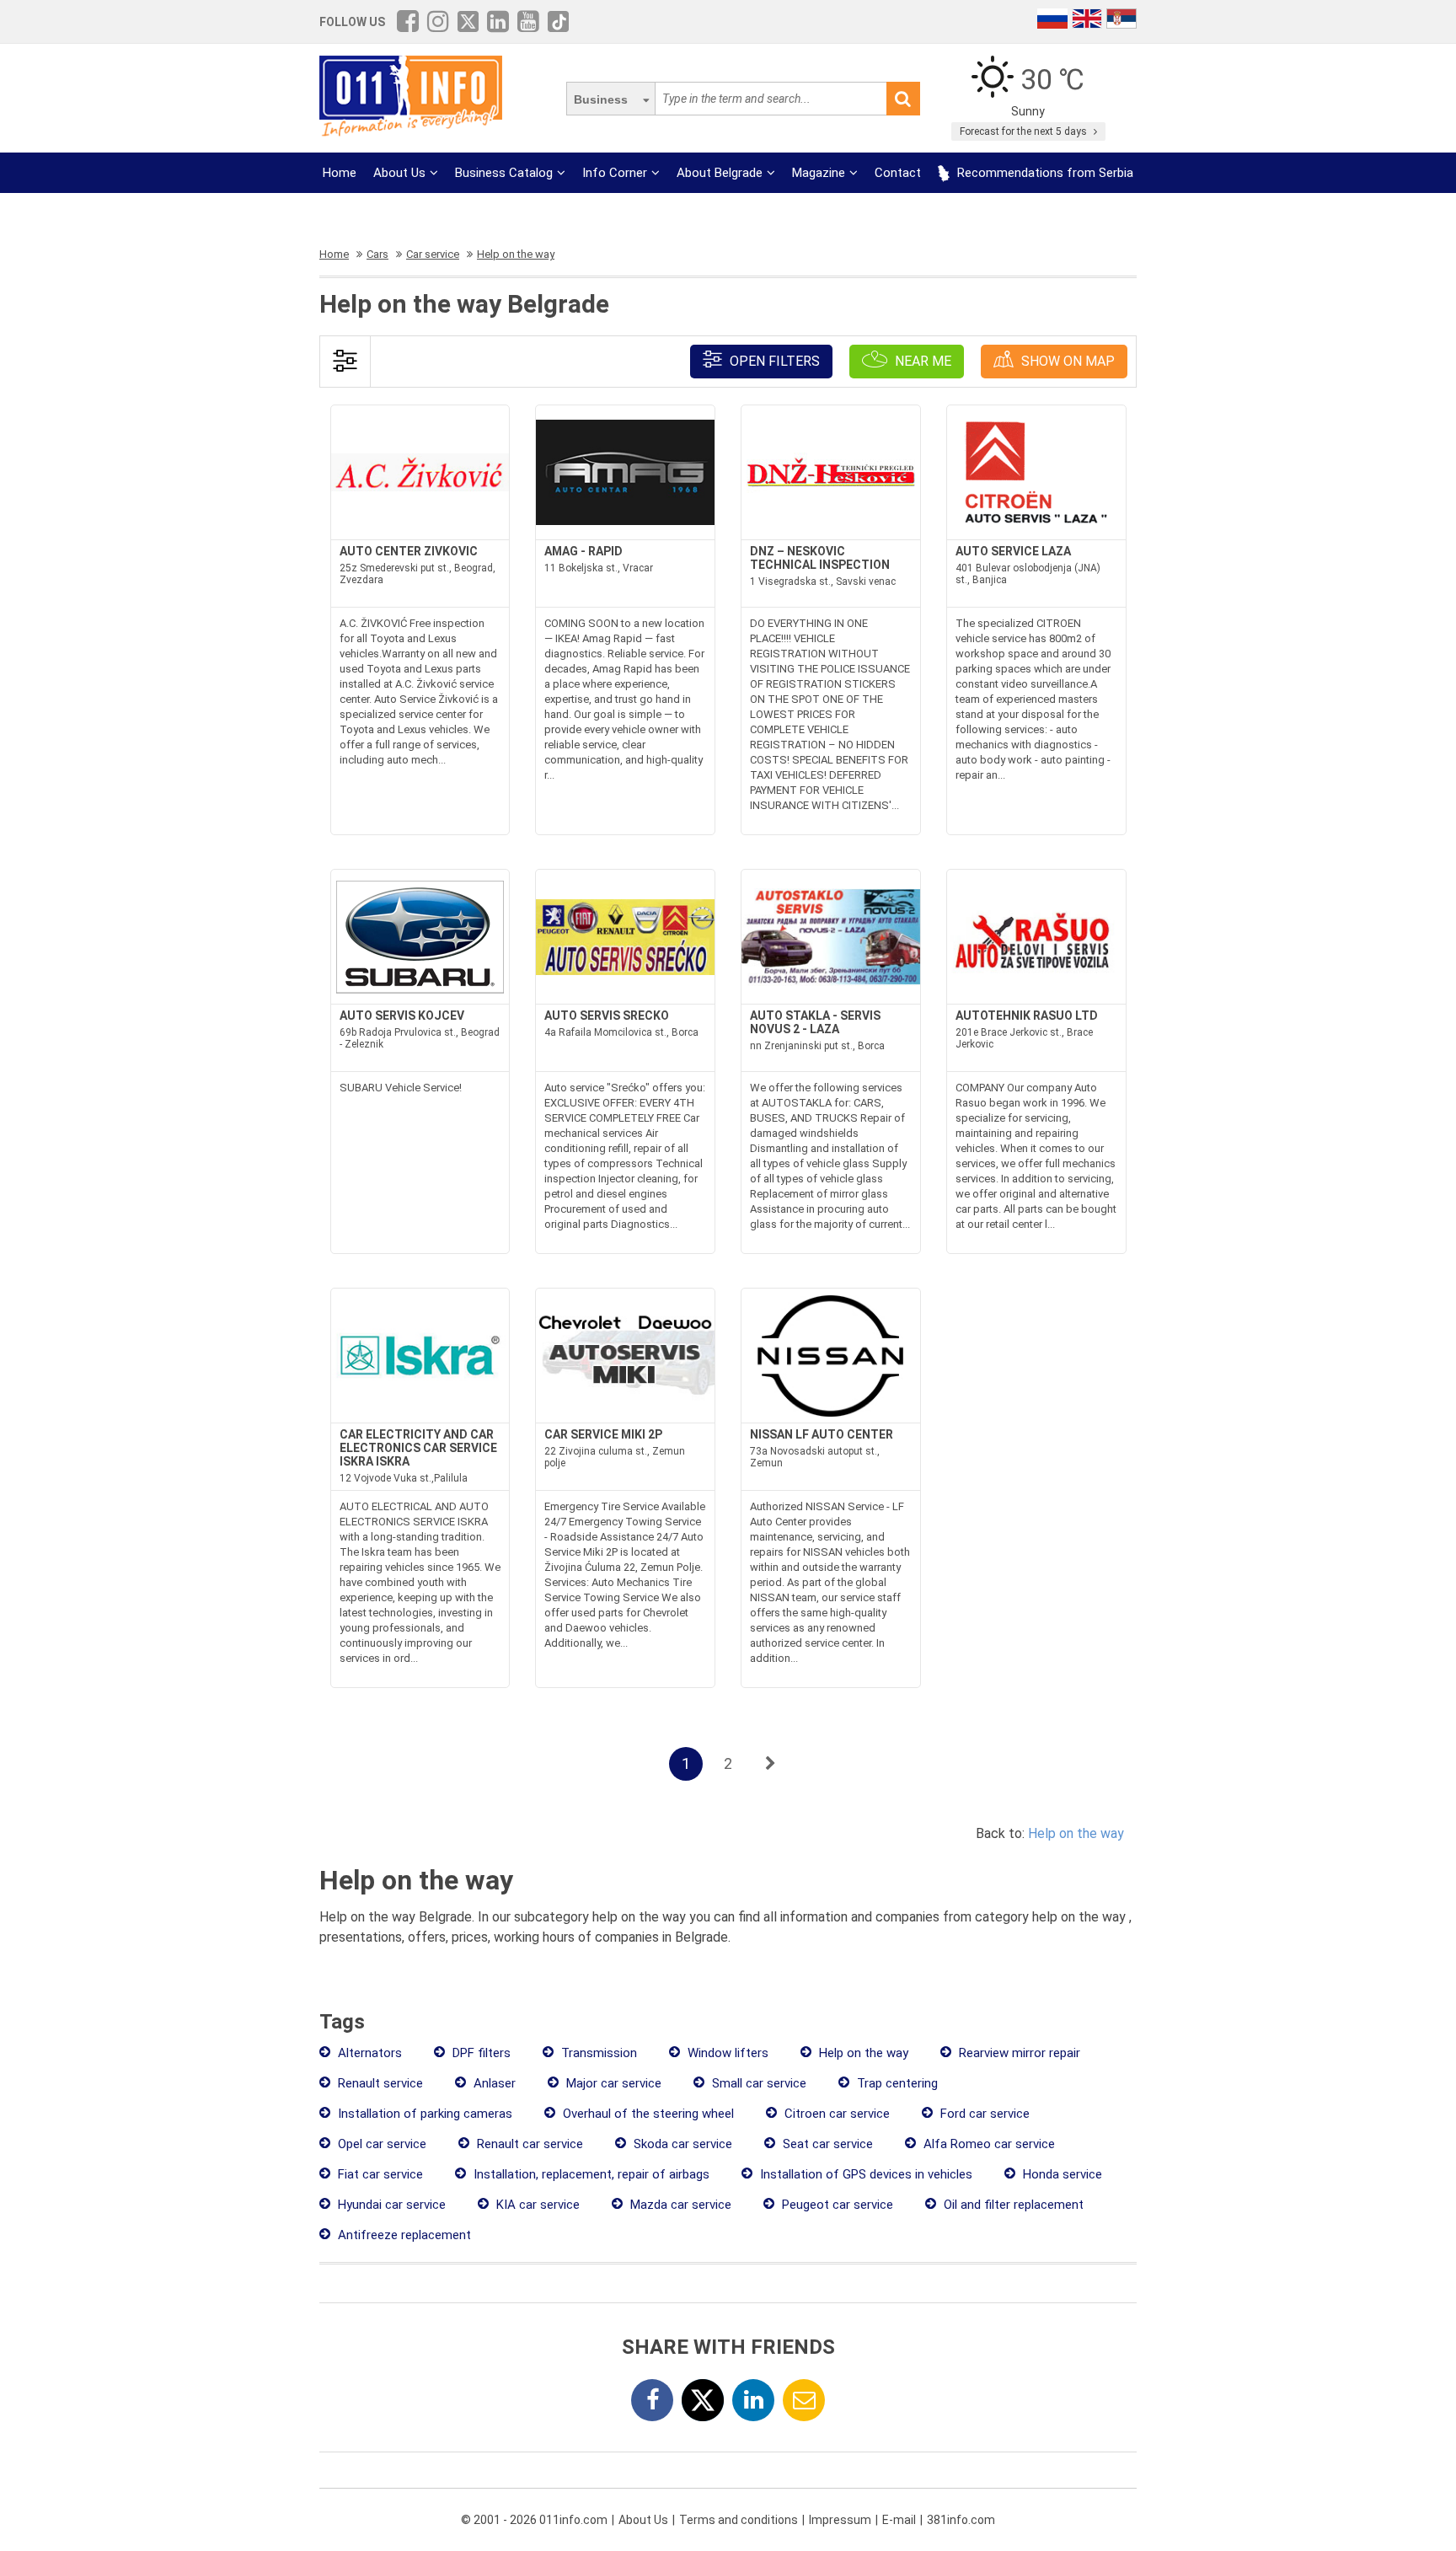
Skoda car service (681, 2144)
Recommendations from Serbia (1044, 173)
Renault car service (528, 2144)
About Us (399, 173)
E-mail (899, 2520)
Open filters (773, 361)
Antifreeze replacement (403, 2235)
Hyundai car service (390, 2205)
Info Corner (615, 173)
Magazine (819, 173)
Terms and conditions (739, 2520)
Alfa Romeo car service (988, 2144)
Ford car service (983, 2114)
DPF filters (480, 2053)
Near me (921, 361)
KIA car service (536, 2205)
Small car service (757, 2083)
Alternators (368, 2053)
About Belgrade (720, 173)
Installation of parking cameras (423, 2114)
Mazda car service (679, 2205)
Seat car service (826, 2144)
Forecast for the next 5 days (1025, 131)
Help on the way (1076, 1833)
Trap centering (896, 2083)
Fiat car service (379, 2174)
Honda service (1061, 2174)
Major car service (612, 2083)
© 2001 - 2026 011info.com (534, 2520)
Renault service (379, 2083)
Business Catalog (504, 173)
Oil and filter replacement (1012, 2205)
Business (601, 99)
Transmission (597, 2053)
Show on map (1066, 361)
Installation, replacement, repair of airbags (590, 2174)
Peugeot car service (836, 2205)
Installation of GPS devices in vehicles (864, 2174)
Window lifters (726, 2053)
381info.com (961, 2520)
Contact (898, 173)
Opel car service (380, 2144)
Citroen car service (835, 2114)
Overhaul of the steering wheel (647, 2114)
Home (340, 173)
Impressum (840, 2520)
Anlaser (493, 2083)
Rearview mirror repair (1018, 2053)
